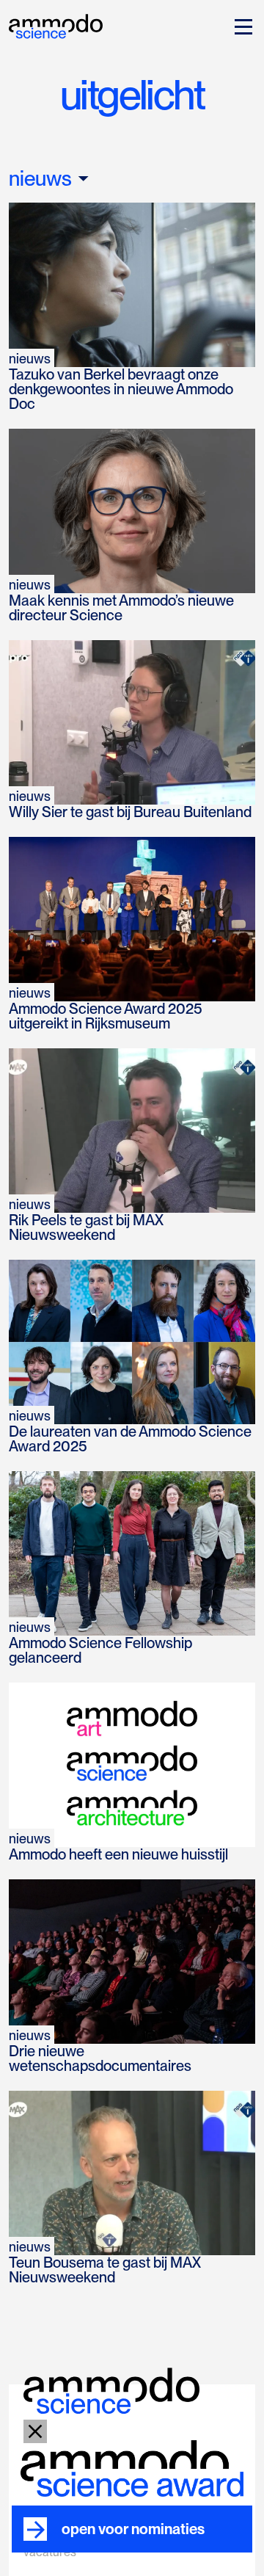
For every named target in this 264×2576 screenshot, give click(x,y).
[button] (241, 26)
